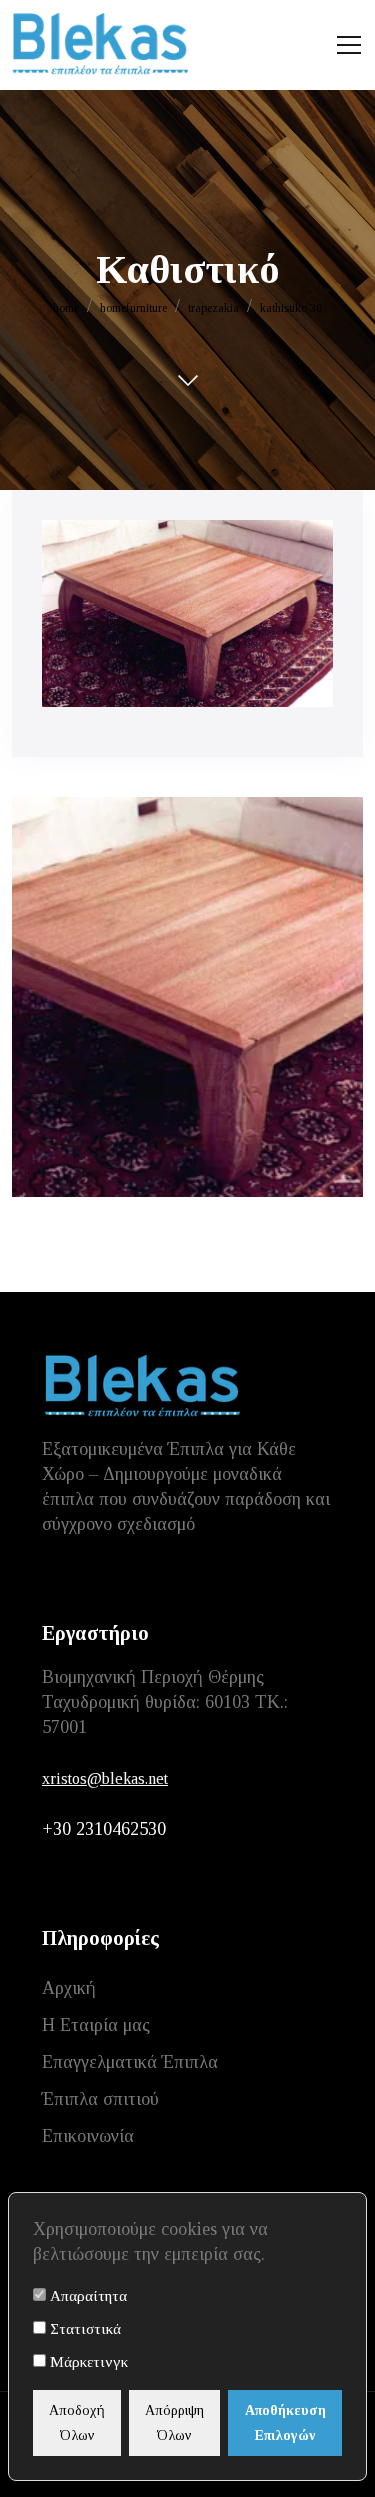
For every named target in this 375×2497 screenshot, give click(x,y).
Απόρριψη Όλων (174, 2423)
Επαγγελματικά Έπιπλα (130, 2062)
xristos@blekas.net (105, 1778)
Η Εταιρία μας (96, 2025)
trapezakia (213, 308)
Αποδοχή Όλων (77, 2423)
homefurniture (133, 308)
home (66, 308)
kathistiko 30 (291, 308)
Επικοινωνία (88, 2136)
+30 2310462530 (104, 1829)
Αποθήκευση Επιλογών (285, 2423)
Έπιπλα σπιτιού (100, 2099)
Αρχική (69, 1988)
